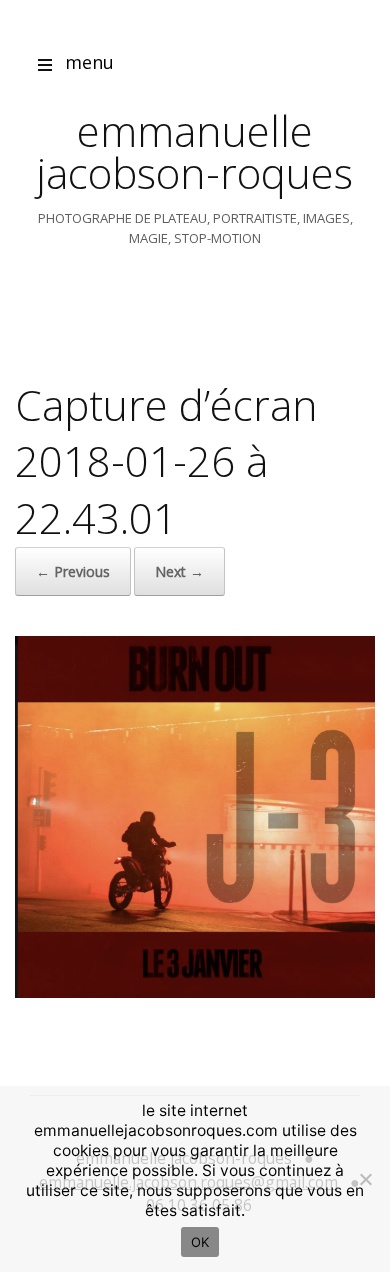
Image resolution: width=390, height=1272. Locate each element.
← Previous (73, 571)
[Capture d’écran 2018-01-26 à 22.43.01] (195, 992)
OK (200, 1242)
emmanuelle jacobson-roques (195, 151)
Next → (179, 571)
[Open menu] (45, 68)
